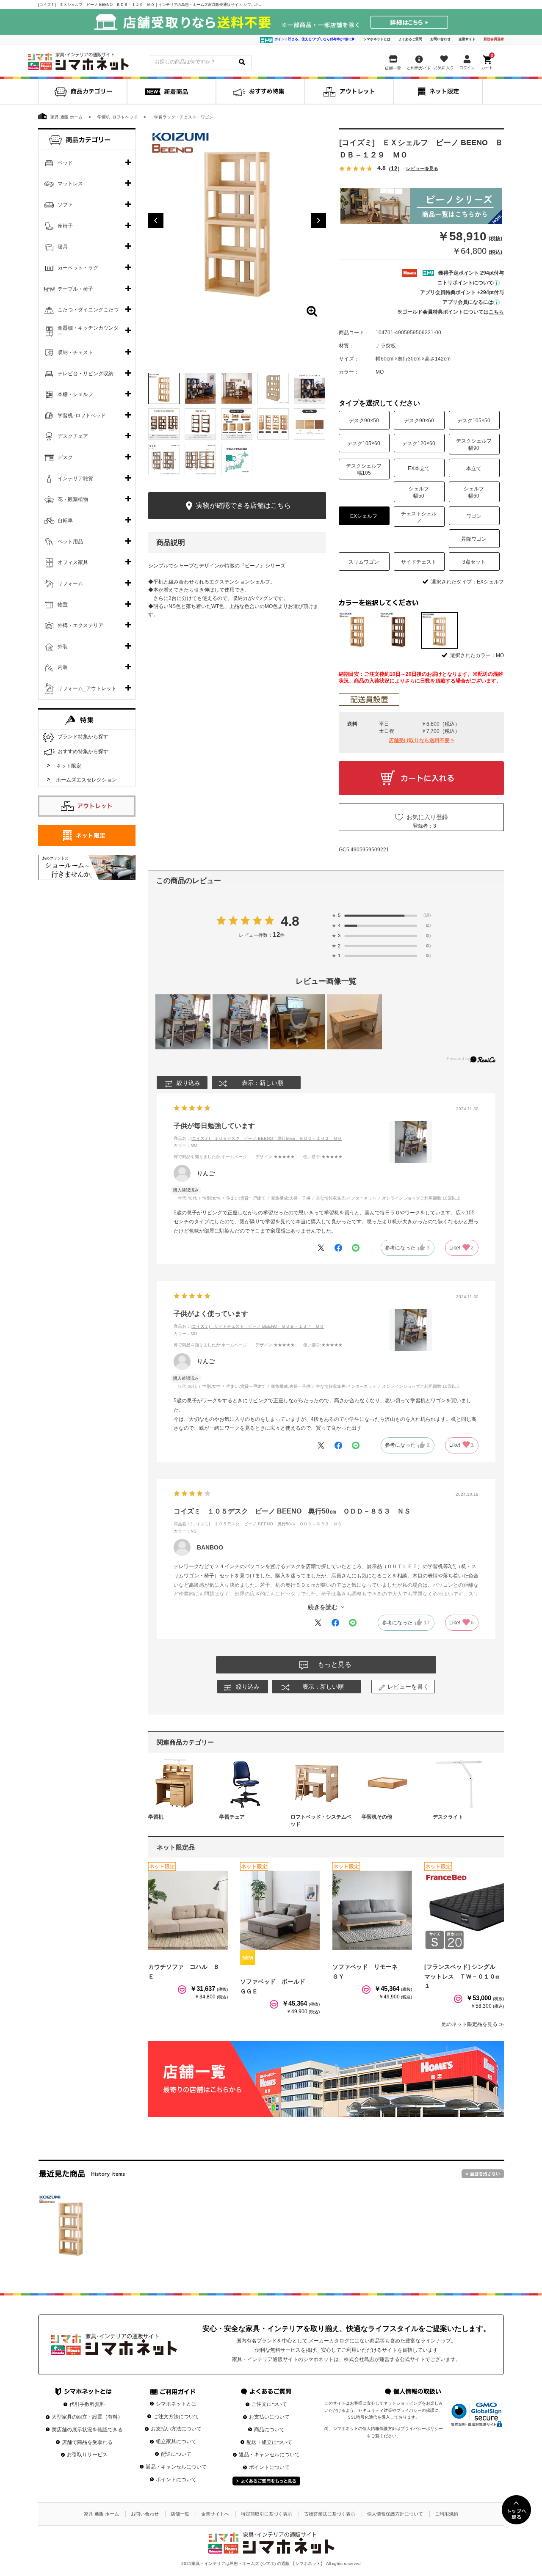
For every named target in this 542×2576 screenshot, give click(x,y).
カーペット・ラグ (78, 268)
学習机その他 (377, 1817)
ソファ (65, 205)
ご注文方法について (176, 2416)
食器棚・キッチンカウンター (88, 331)
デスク (65, 457)
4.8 (290, 921)
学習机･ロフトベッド (82, 416)
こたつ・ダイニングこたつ (88, 310)
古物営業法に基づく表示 (330, 2514)
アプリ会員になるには (468, 302)
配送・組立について (269, 2442)
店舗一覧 (180, 2514)
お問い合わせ (440, 39)
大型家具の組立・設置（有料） (87, 2417)
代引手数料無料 (87, 2404)
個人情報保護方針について (395, 2514)
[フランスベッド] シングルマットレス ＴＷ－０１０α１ (462, 1976)
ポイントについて (176, 2480)
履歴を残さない (483, 2174)
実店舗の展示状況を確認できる (87, 2430)
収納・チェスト (75, 352)
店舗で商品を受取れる (87, 2442)
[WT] (398, 630)
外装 (63, 647)
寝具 (63, 247)
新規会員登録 (494, 39)
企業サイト (467, 39)
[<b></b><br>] (237, 217)
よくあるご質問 (410, 39)
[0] (488, 61)
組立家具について (176, 2441)
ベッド (65, 163)
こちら (496, 312)
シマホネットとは (377, 39)
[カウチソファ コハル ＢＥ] (188, 1910)
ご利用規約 (447, 2514)
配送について (176, 2454)
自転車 (65, 520)
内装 (63, 667)
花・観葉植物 (73, 499)
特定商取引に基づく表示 (267, 2514)
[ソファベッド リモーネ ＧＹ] (372, 1910)
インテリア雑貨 (75, 479)
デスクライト (448, 1817)
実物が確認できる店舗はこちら (243, 505)
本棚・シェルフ (75, 394)
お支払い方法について (176, 2429)
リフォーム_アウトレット (87, 688)
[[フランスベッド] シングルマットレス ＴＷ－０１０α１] (464, 1910)
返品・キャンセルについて (176, 2467)
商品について (269, 2430)
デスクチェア (73, 436)
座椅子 (65, 226)
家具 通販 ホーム (101, 2514)
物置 (63, 605)
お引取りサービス (87, 2455)
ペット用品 (70, 542)
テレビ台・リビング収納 (86, 374)
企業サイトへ (215, 2514)
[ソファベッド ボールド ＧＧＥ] (280, 1910)
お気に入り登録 (427, 817)
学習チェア (232, 1817)
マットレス (70, 184)
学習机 (156, 1817)
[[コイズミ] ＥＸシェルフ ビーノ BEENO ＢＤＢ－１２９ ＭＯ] (71, 2226)
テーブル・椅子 (75, 289)
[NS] (357, 630)
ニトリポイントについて (465, 283)
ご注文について (269, 2404)
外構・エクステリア (80, 625)
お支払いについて (269, 2417)
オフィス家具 (73, 562)
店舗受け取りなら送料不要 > (421, 740)
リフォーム (70, 583)
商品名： (258, 1138)
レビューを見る (422, 169)
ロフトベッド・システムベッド (321, 1821)
